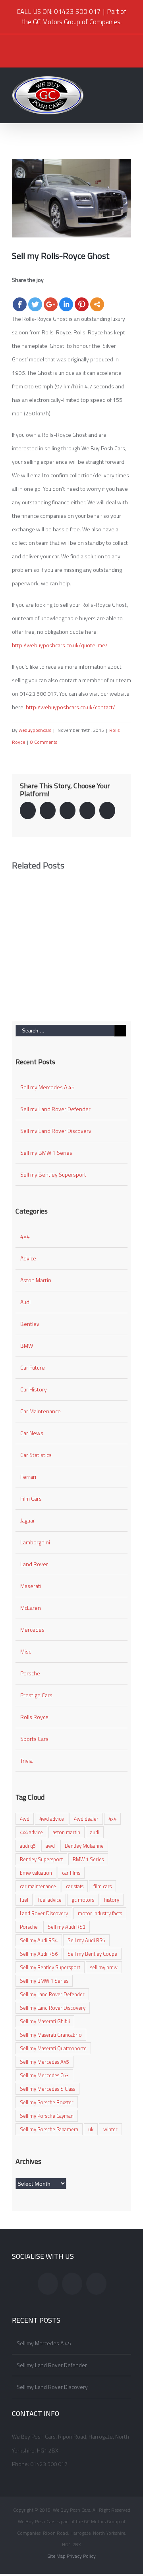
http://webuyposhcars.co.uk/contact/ (71, 707)
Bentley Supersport (41, 1859)
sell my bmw (104, 1967)
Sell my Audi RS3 (67, 1927)
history (112, 1900)
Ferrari (28, 1477)
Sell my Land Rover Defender (55, 1109)
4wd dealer (86, 1819)
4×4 (25, 1236)
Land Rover (34, 1564)
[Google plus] (51, 304)
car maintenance (38, 1886)
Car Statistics (36, 1455)
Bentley (30, 1324)
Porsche (30, 1673)
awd (50, 1846)
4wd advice (52, 1819)
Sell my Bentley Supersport (53, 1174)
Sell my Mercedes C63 (44, 2075)
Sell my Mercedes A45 (44, 2062)
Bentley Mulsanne (84, 1846)
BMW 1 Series (88, 1859)
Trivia (26, 1761)
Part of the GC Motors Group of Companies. (74, 17)
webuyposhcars (35, 730)
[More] (97, 304)
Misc (26, 1651)
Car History (34, 1389)
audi (95, 1832)
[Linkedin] (66, 304)
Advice (28, 1258)
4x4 (112, 1819)
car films (71, 1873)
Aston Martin (36, 1280)
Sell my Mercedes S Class (47, 2089)
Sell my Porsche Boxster (47, 2102)
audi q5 (28, 1846)
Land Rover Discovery (44, 1913)
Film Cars (31, 1498)
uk (91, 2129)
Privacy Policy (81, 2556)
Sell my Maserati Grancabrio (51, 2035)
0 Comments (44, 742)
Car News (32, 1433)
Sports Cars (34, 1739)
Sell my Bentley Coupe (92, 1954)
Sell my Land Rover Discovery (56, 1131)
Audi (25, 1302)
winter (110, 2129)
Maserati (31, 1586)
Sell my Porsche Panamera (49, 2129)
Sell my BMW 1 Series (46, 1153)
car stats (75, 1886)
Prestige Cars (36, 1695)
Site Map (57, 2556)
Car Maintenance (41, 1411)
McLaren (31, 1608)
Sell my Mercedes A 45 (47, 1087)
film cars (102, 1886)
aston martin (67, 1832)
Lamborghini (35, 1542)
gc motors (83, 1900)
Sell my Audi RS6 (39, 1954)
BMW (27, 1346)
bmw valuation (36, 1873)
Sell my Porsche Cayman (47, 2116)
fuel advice (50, 1900)
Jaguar (28, 1520)
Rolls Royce (34, 1717)
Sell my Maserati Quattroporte (53, 2048)
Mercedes (32, 1630)
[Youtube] (96, 2284)
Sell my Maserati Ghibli (45, 2021)
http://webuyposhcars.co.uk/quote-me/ (60, 645)
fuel (24, 1900)
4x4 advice (31, 1832)
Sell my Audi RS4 (39, 1940)
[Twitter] (35, 304)
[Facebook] (20, 304)
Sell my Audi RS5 (86, 1940)
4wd (25, 1819)
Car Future (33, 1367)
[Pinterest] (82, 304)
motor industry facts (100, 1913)
